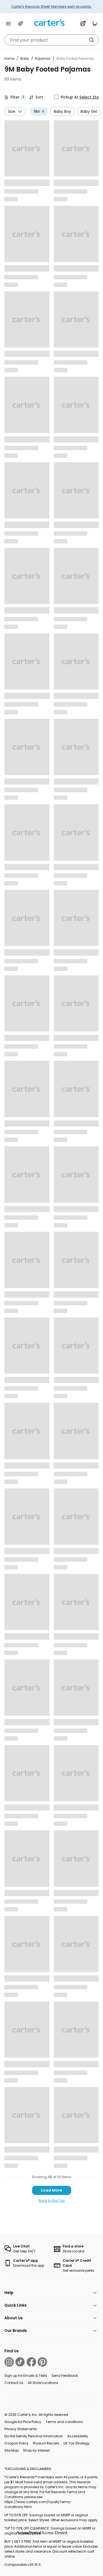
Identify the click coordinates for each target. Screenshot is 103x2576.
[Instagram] (9, 2362)
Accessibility (78, 2436)
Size (12, 111)
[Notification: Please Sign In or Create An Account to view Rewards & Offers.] (83, 24)
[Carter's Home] (52, 23)
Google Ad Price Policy (23, 2422)
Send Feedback (65, 2376)
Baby (25, 58)
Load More (52, 2190)
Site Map (12, 2450)
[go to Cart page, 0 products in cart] (95, 24)
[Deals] (20, 24)
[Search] (91, 40)
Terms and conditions (64, 2422)
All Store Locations (43, 2383)
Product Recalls (46, 2443)
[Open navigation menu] (8, 24)
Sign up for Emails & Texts (26, 2376)
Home (9, 58)
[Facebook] (31, 2362)
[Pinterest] (42, 2362)
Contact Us (14, 2383)
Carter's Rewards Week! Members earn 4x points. (51, 6)
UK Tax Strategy (76, 2443)
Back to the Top (52, 2201)
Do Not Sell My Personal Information (34, 2436)
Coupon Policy (16, 2443)
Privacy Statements (21, 2429)
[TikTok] (20, 2362)
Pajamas (43, 58)
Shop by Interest (36, 2450)
